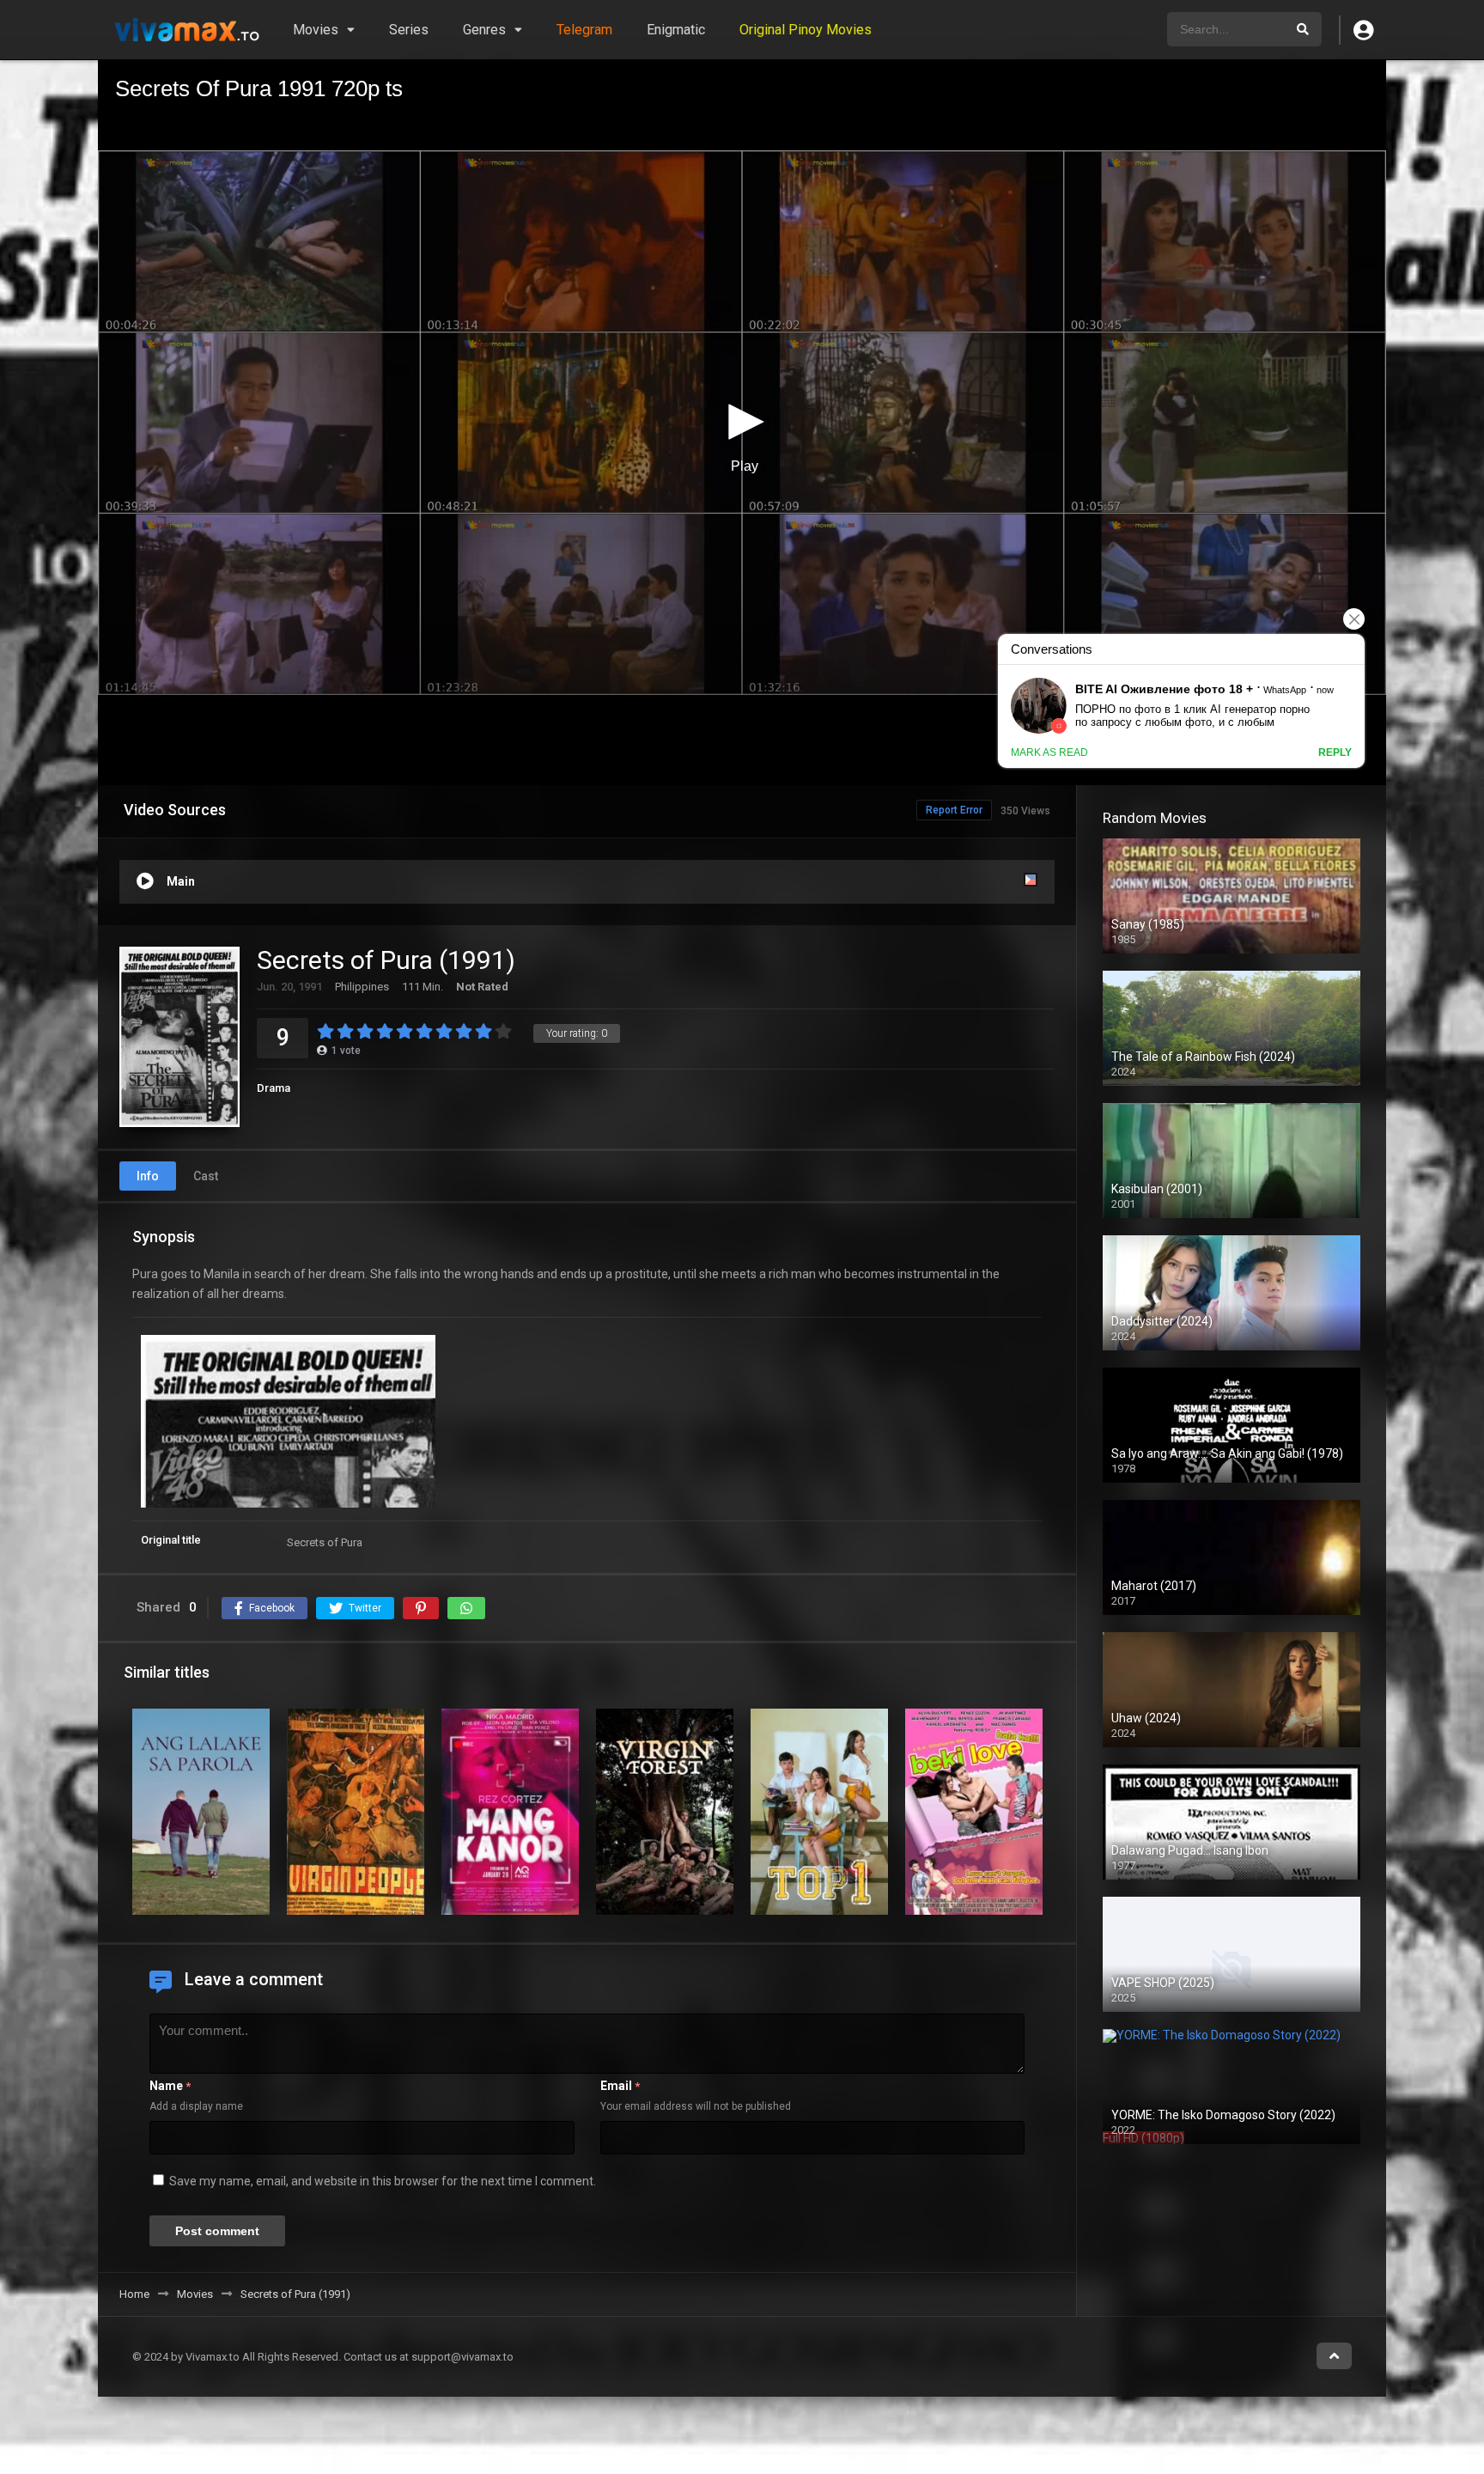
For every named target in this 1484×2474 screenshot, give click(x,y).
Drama (274, 1088)
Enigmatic (676, 30)
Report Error (954, 810)
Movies (316, 30)
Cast (206, 1176)
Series (409, 30)
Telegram (584, 30)
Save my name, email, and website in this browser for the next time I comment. (383, 2181)
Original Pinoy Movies (806, 30)
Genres (484, 30)
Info (148, 1176)
